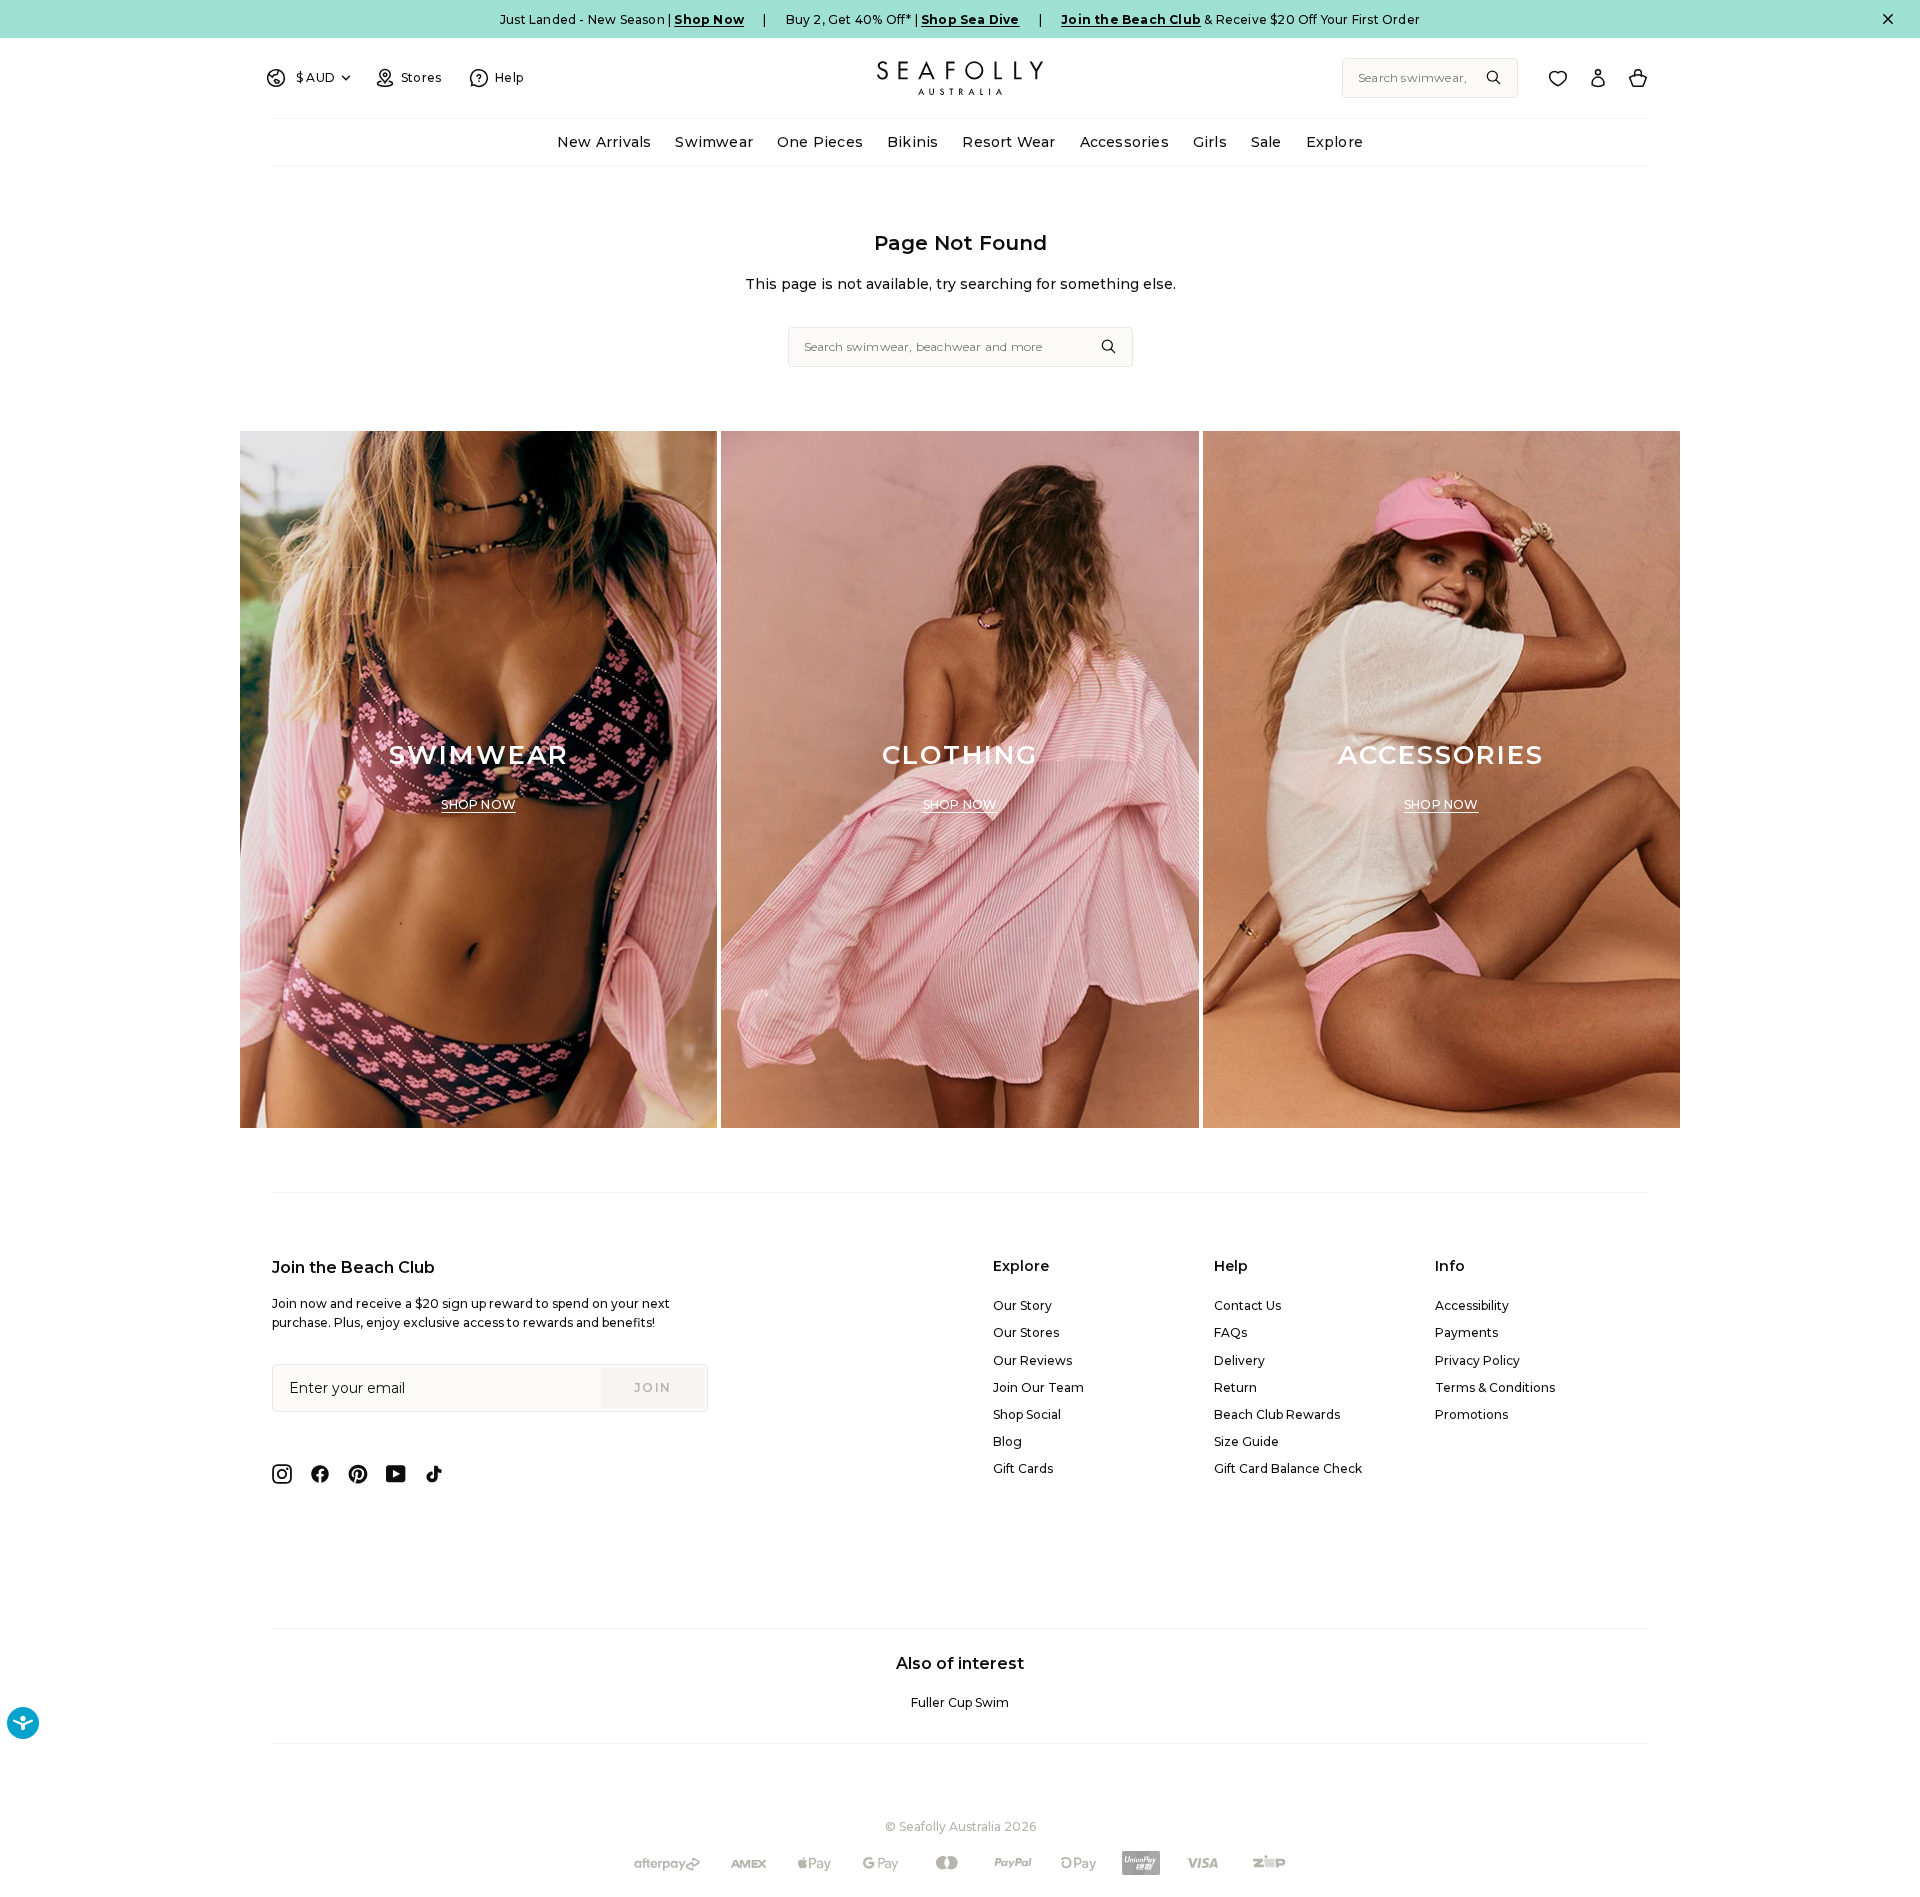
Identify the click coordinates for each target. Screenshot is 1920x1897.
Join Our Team (1038, 1387)
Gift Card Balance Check (1288, 1468)
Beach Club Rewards (1277, 1414)
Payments (1466, 1332)
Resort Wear (1008, 142)
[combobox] (1430, 78)
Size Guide (1246, 1441)
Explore (1334, 142)
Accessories (1124, 142)
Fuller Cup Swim (960, 1702)
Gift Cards (1023, 1468)
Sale (1266, 142)
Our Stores (1026, 1332)
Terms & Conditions (1495, 1387)
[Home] (960, 78)
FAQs (1230, 1332)
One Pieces (820, 142)
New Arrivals (604, 142)
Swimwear (714, 142)
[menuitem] (604, 142)
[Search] (1494, 78)
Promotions (1471, 1414)
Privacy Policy (1477, 1360)
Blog (1007, 1441)
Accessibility (1472, 1305)
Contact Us (1247, 1305)
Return (1235, 1387)
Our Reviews (1032, 1360)
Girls (1210, 142)
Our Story (1022, 1305)
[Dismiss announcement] (1888, 19)
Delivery (1239, 1360)
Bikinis (912, 142)
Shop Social (1027, 1414)
